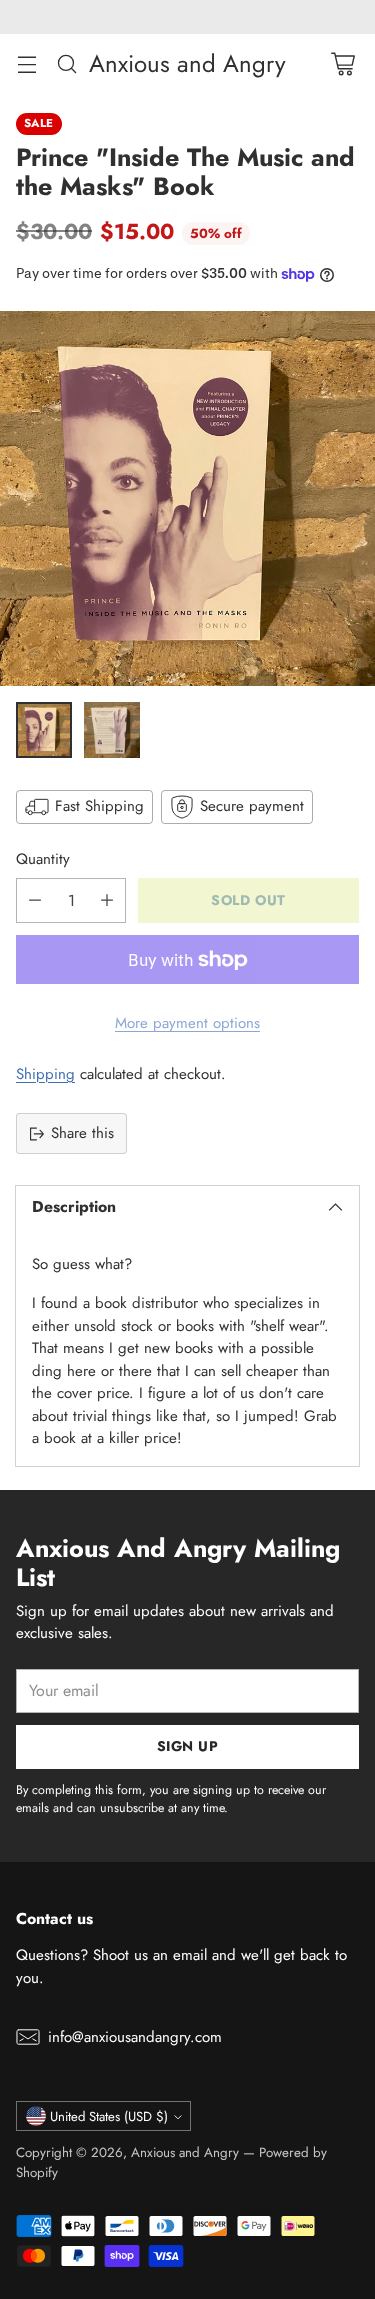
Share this (82, 1133)
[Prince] (187, 498)
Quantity (43, 859)
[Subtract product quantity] (35, 900)
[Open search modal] (66, 63)
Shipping (45, 1074)
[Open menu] (26, 63)
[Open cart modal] (342, 63)
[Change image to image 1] (44, 730)
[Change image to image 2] (112, 730)
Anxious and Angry (185, 2152)
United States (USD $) (109, 2116)
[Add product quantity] (107, 900)
